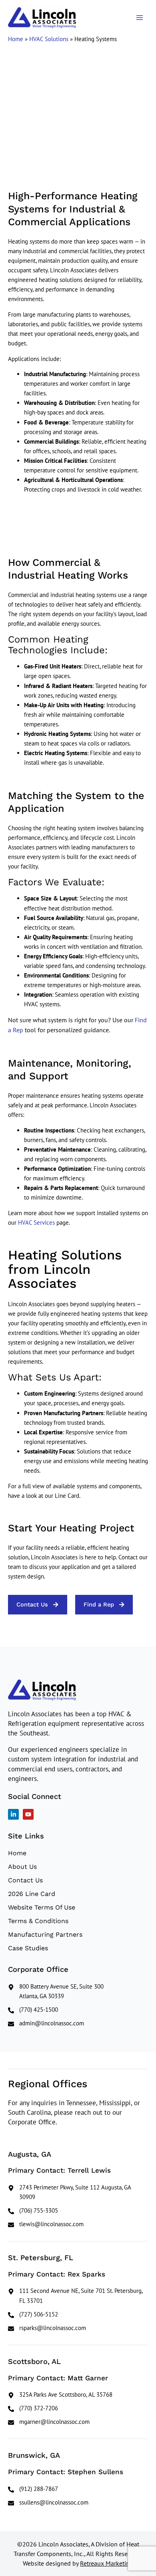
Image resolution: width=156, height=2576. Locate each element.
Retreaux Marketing (107, 2563)
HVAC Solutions (49, 39)
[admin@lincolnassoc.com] (78, 2023)
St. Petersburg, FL (41, 2258)
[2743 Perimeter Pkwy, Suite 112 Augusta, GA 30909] (78, 2192)
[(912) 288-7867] (78, 2489)
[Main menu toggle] (140, 18)
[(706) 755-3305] (78, 2211)
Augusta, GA (30, 2154)
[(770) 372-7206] (78, 2408)
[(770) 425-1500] (78, 2010)
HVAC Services (36, 1223)
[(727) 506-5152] (78, 2314)
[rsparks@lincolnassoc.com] (78, 2328)
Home (16, 39)
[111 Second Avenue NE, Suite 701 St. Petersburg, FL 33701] (78, 2296)
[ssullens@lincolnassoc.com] (78, 2503)
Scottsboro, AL (34, 2361)
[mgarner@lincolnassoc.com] (78, 2422)
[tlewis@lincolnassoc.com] (78, 2224)
